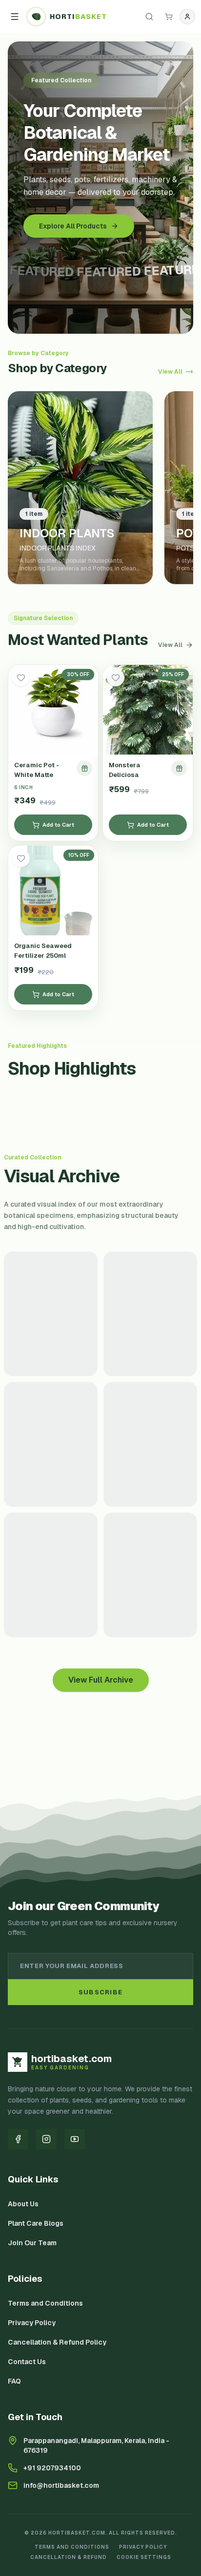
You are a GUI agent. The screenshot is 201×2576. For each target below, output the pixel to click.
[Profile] (187, 17)
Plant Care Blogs (36, 2223)
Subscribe (101, 1992)
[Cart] (169, 17)
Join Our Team (32, 2243)
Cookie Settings (144, 2557)
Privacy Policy (32, 2323)
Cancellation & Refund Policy (57, 2342)
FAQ (14, 2381)
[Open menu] (15, 17)
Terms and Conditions (45, 2303)
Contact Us (27, 2362)
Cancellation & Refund (69, 2557)
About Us (23, 2204)
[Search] (149, 17)
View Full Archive (101, 1680)
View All (170, 372)
